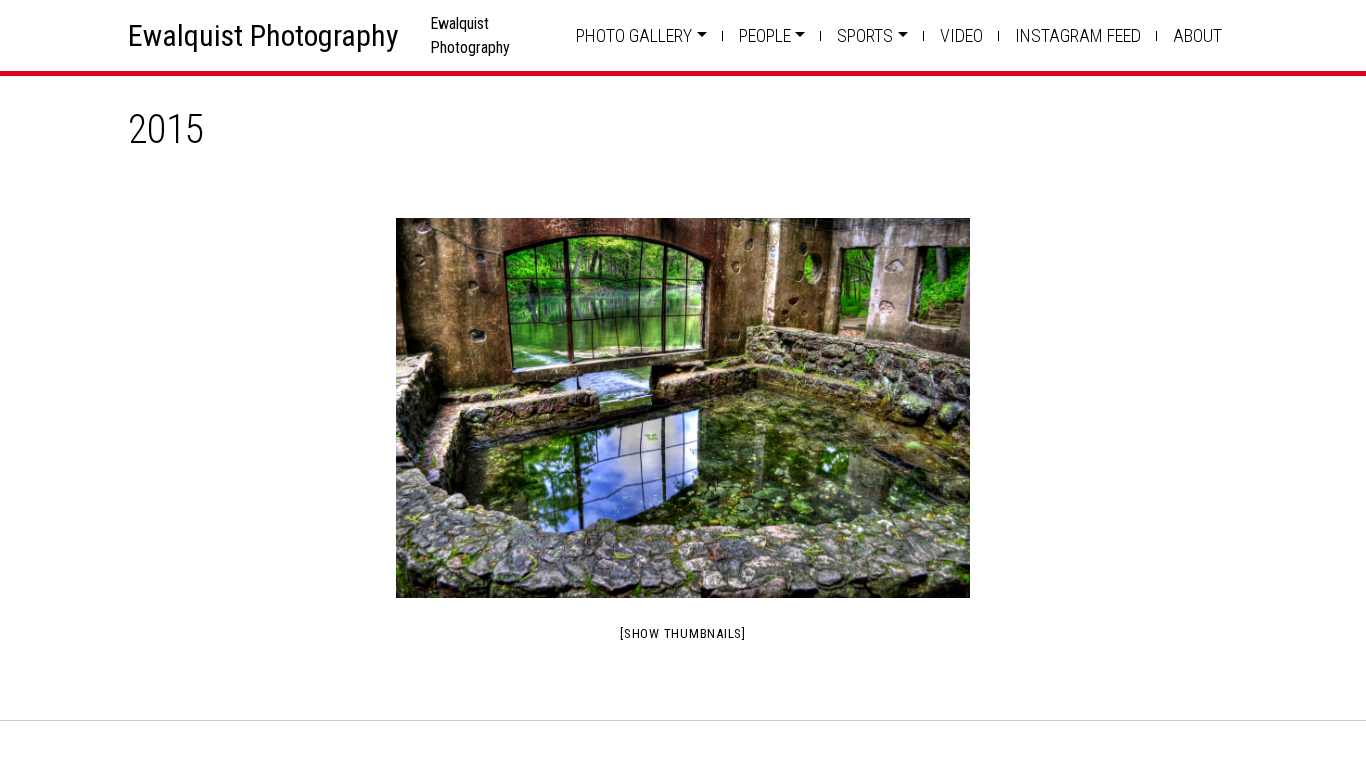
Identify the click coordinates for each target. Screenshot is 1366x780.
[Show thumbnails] (683, 633)
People (765, 35)
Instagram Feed (1078, 35)
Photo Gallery (634, 35)
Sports (865, 35)
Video (961, 35)
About (1197, 35)
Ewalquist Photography (263, 35)
